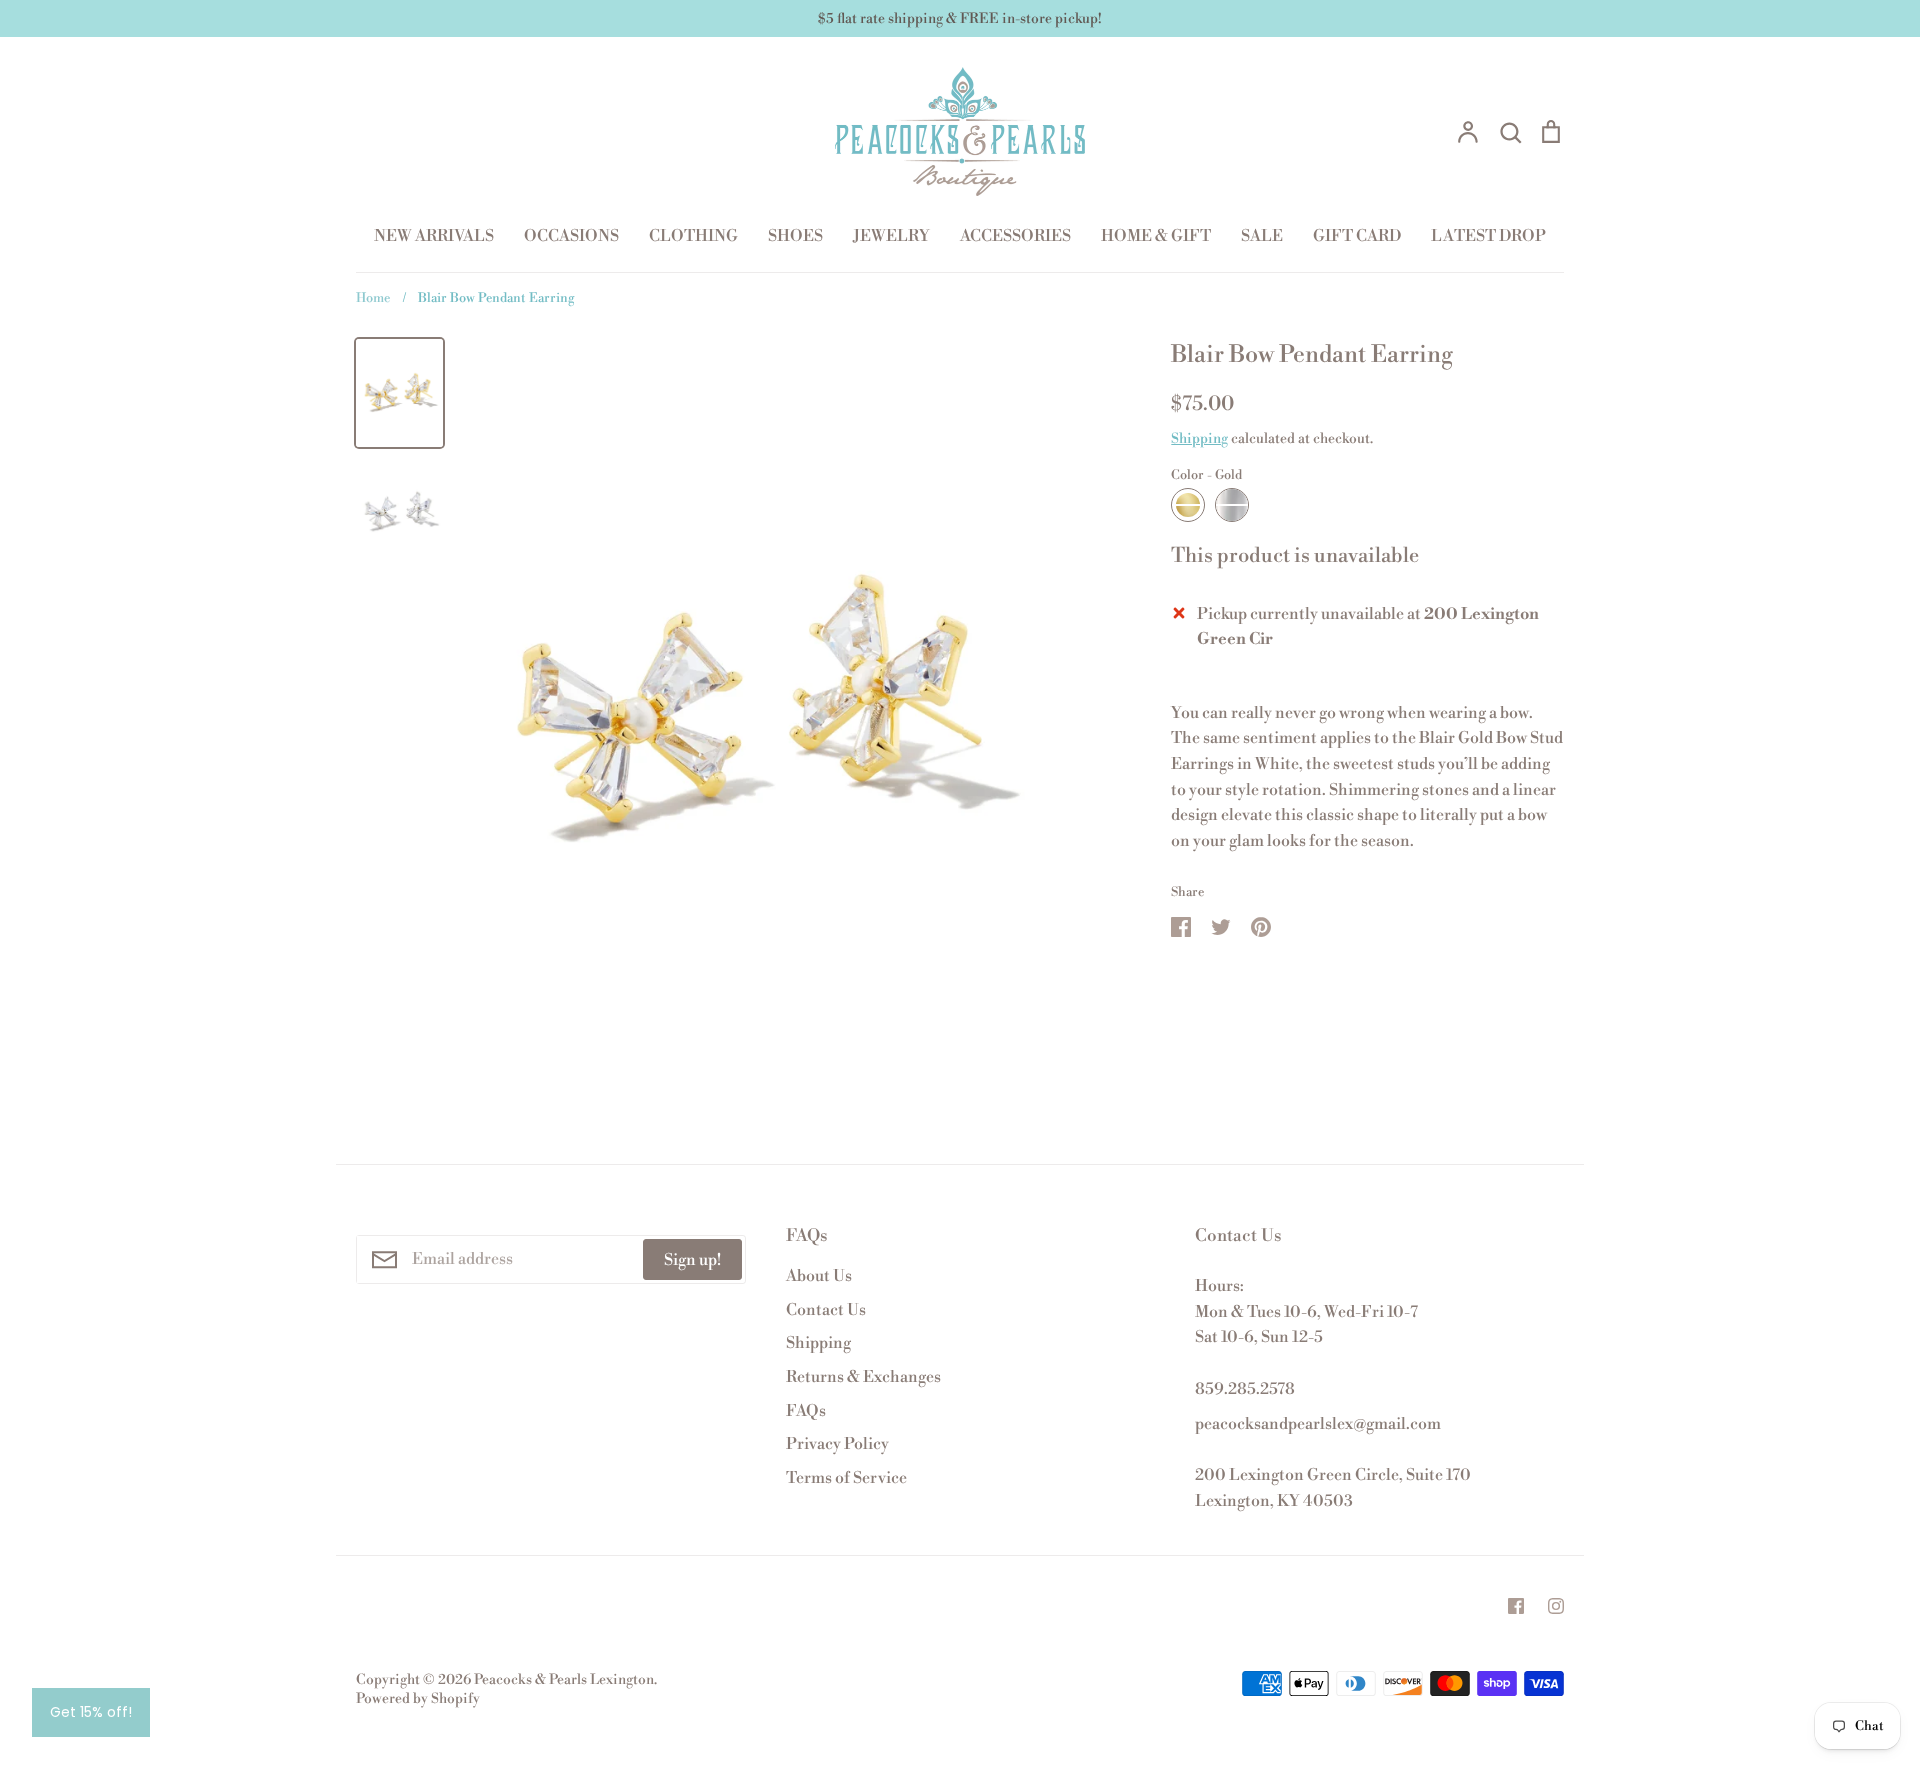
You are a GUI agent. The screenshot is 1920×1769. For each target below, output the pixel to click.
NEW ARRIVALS (434, 236)
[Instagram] (1556, 1606)
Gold (1188, 505)
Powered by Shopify (418, 1699)
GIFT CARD (1357, 236)
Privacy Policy (837, 1444)
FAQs (806, 1411)
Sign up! (692, 1260)
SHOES (795, 236)
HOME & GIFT (1156, 236)
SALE (1262, 236)
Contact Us (826, 1310)
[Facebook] (1516, 1606)
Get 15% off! (91, 1712)
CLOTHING (693, 236)
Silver (1232, 505)
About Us (819, 1276)
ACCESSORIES (1015, 236)
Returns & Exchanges (863, 1377)
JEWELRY (891, 236)
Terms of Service (846, 1478)
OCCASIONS (571, 236)
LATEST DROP (1488, 236)
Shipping (1199, 439)
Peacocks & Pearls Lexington (564, 1680)
